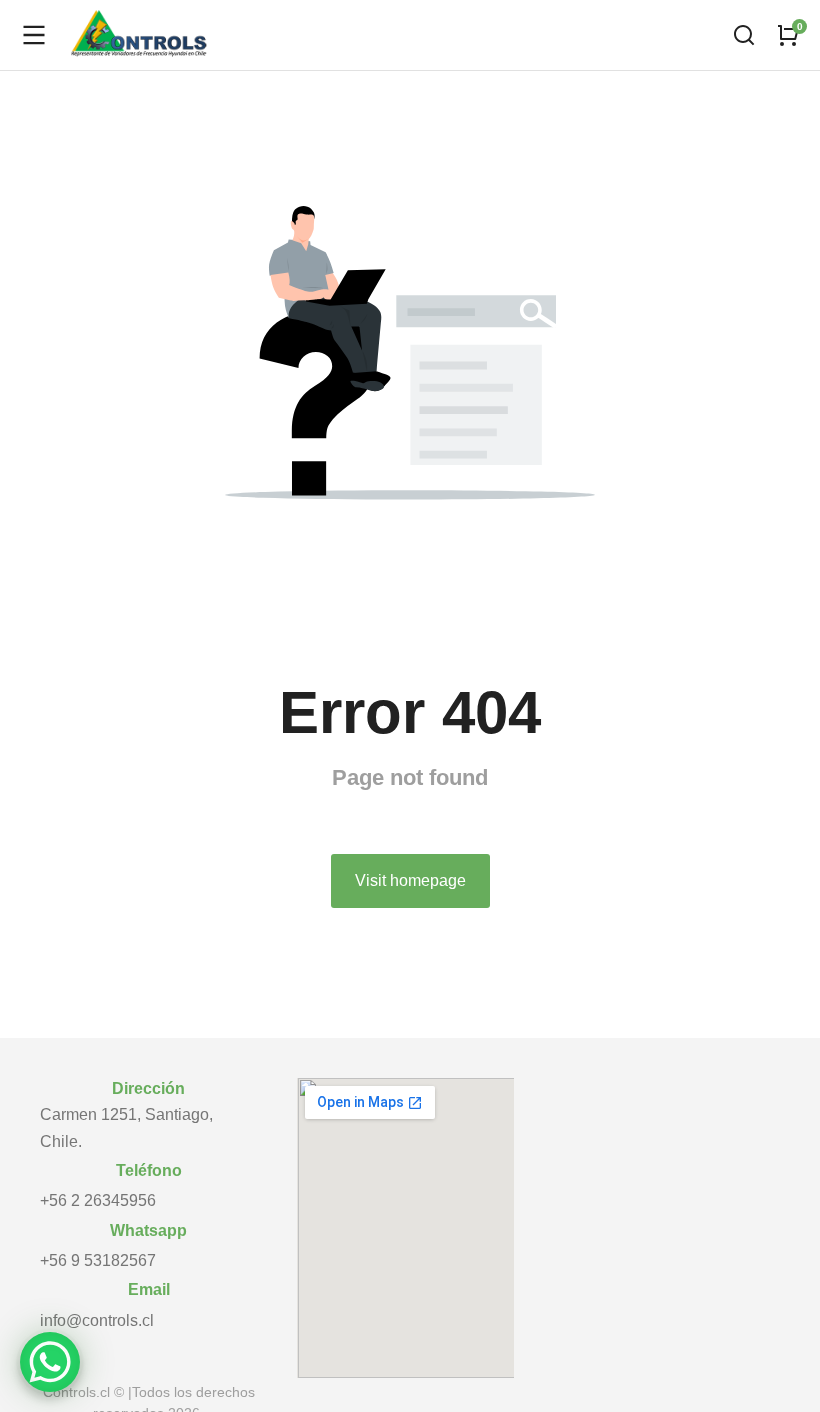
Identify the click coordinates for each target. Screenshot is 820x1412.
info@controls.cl (97, 1320)
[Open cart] (788, 35)
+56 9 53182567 (98, 1260)
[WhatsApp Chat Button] (50, 1362)
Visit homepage (410, 880)
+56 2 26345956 (98, 1200)
